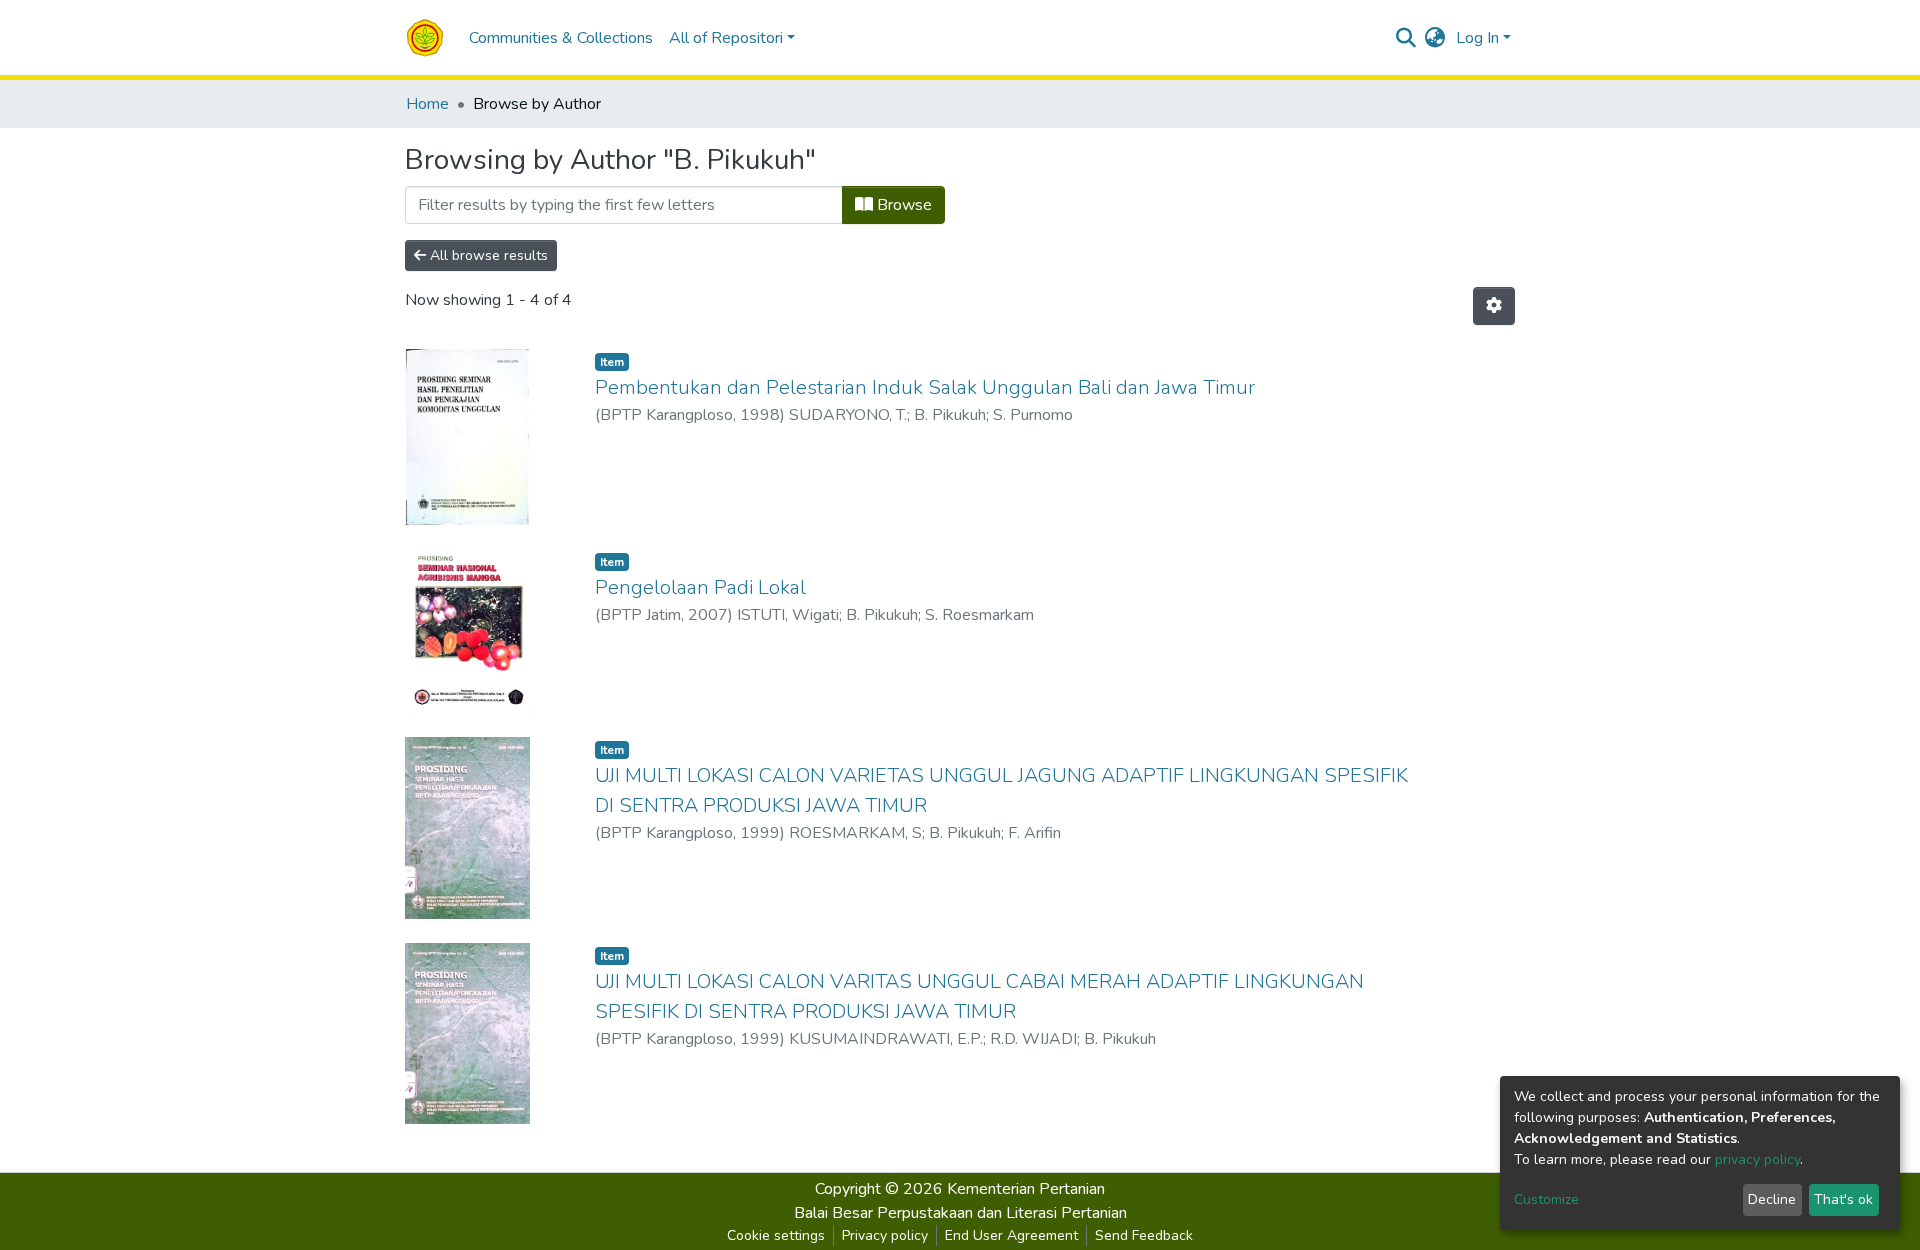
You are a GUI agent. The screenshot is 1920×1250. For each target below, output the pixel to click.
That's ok (1843, 1199)
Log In (1477, 38)
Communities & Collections (561, 38)
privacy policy (1757, 1159)
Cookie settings (776, 1235)
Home (427, 104)
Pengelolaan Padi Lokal (700, 587)
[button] (1435, 38)
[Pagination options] (1494, 306)
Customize (1546, 1199)
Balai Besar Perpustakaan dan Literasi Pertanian (960, 1213)
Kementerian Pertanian (1026, 1189)
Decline (1772, 1199)
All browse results (487, 255)
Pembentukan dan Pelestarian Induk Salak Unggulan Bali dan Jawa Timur (925, 387)
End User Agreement (1011, 1235)
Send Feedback (1144, 1235)
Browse (902, 205)
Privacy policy (885, 1235)
